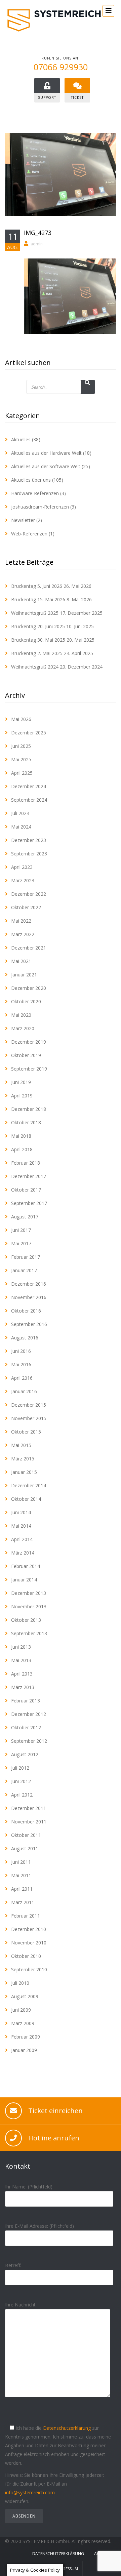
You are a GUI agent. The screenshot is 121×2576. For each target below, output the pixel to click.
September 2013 (29, 1633)
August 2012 (25, 1754)
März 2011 (23, 1902)
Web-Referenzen (29, 534)
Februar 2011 (26, 1916)
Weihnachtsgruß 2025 (35, 613)
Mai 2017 (21, 1243)
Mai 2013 (21, 1660)
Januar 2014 (24, 1580)
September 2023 (29, 854)
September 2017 (29, 1203)
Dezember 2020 (29, 988)
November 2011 (29, 1822)
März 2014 (23, 1553)
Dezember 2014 (29, 1485)
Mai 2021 (21, 961)
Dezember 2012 (29, 1714)
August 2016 (25, 1338)
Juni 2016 (21, 1351)
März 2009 (23, 2023)
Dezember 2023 (29, 840)
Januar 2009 (24, 2050)
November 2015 (29, 1418)
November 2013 (29, 1606)
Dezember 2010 (29, 1929)
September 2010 (29, 1969)
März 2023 (23, 880)
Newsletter (23, 520)
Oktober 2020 (26, 1001)
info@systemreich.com (30, 2492)
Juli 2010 (20, 1983)
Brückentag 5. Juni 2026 (37, 586)
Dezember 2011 (29, 1808)
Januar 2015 (24, 1472)
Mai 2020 (21, 1015)
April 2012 (22, 1795)
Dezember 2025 (29, 733)
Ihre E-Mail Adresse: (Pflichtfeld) (39, 2226)
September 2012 (29, 1741)
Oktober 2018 (26, 1122)
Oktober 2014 (26, 1499)
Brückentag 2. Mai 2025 (37, 653)
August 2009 (25, 1996)
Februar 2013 (26, 1701)
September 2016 (29, 1324)
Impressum (67, 2569)
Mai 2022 (21, 921)
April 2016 (22, 1378)
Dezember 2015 (29, 1405)
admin (37, 244)
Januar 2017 (24, 1270)
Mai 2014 (21, 1526)
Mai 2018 (21, 1136)
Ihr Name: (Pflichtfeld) (29, 2187)
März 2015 (23, 1459)
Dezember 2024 (29, 786)
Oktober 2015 (26, 1432)
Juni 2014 (21, 1512)
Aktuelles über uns (31, 480)
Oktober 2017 (26, 1190)
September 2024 (29, 800)
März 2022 (23, 934)
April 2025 (22, 773)
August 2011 (25, 1848)
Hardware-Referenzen (35, 493)
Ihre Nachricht (20, 2305)
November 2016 (29, 1297)
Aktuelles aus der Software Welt (46, 466)
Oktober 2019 (26, 1055)
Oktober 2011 (26, 1835)
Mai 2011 (21, 1875)
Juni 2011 (21, 1862)
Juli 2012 (20, 1768)
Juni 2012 (21, 1781)
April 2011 (22, 1889)
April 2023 (22, 867)
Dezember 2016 (29, 1284)
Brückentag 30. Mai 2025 (38, 640)
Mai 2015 (21, 1445)
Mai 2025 (21, 759)
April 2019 (22, 1096)
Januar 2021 (24, 975)
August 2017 (25, 1217)
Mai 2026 (21, 719)
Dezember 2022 (29, 894)
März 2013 (23, 1687)
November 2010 (29, 1943)
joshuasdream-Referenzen (40, 507)
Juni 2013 (21, 1647)
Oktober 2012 (26, 1727)
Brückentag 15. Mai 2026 (38, 599)
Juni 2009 (21, 2010)
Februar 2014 (26, 1566)
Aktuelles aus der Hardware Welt (46, 453)
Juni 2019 (21, 1082)
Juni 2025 (21, 746)
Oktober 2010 (26, 1956)
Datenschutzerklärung (67, 2428)
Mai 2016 (21, 1364)
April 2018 (22, 1149)
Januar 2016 (24, 1391)
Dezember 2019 (29, 1042)
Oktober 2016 (26, 1311)
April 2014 (22, 1539)
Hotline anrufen (54, 2138)
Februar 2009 (26, 2037)
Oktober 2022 (26, 907)
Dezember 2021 (29, 948)
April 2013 (22, 1674)
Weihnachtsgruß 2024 (35, 667)
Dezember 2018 (29, 1109)
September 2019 (29, 1069)
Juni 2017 (21, 1230)
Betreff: (13, 2265)
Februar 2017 (26, 1257)
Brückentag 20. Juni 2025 (38, 626)
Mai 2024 (21, 827)
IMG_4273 (38, 233)
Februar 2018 (26, 1163)
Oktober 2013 (26, 1620)
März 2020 (23, 1028)
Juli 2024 (20, 813)
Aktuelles (21, 439)
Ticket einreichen (55, 2111)
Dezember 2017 (29, 1176)
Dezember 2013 (29, 1593)
